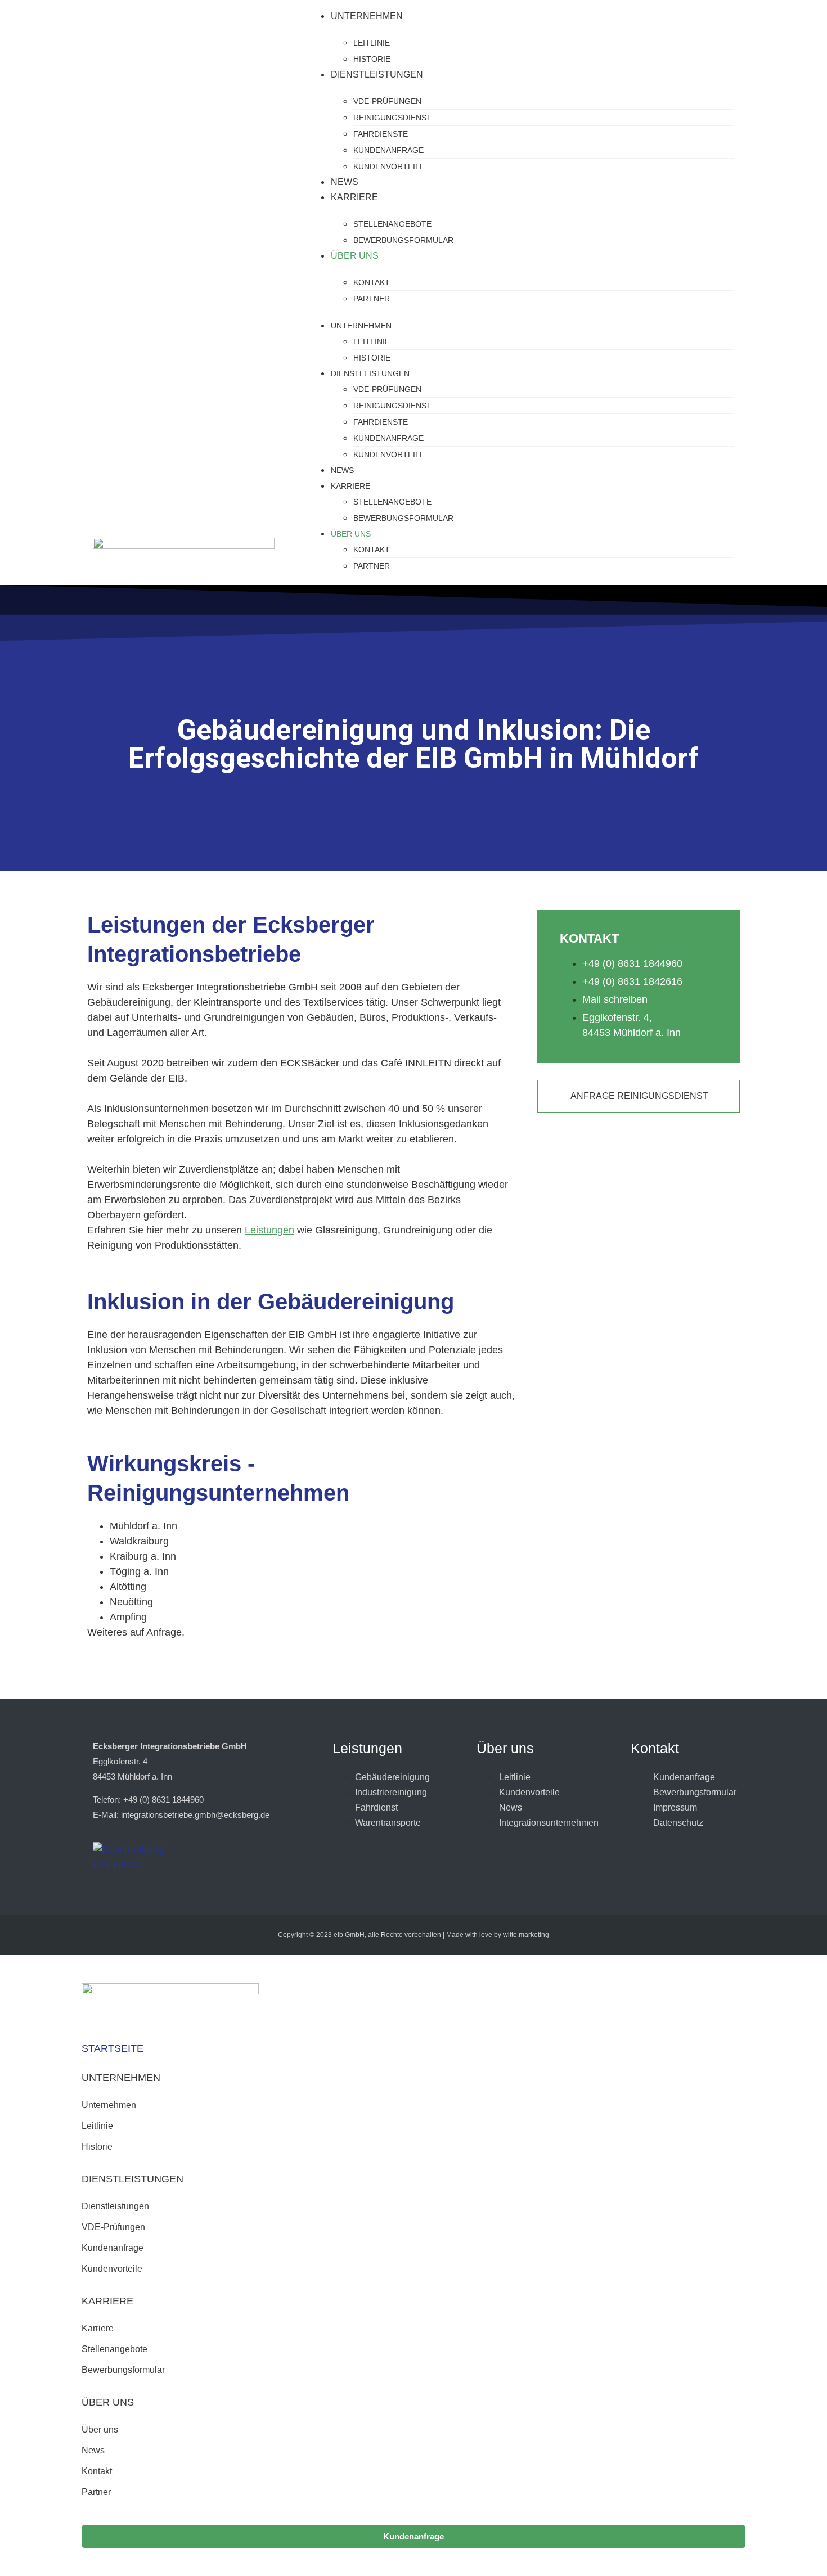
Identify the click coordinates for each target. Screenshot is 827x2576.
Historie (372, 59)
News (345, 182)
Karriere (354, 197)
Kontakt (372, 282)
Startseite (113, 2048)
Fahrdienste (381, 134)
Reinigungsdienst (392, 118)
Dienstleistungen (377, 75)
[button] (414, 2078)
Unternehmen (367, 16)
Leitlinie (372, 43)
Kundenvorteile (389, 166)
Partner (372, 299)
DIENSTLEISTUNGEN (132, 2179)
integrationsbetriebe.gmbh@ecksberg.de (195, 1815)
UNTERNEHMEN (121, 2078)
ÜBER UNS (108, 2402)
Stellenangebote (392, 224)
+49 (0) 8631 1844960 (163, 1800)
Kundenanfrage (388, 150)
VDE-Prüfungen (387, 101)
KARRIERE (107, 2301)
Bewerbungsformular (403, 240)
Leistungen (269, 1230)
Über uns (355, 256)
